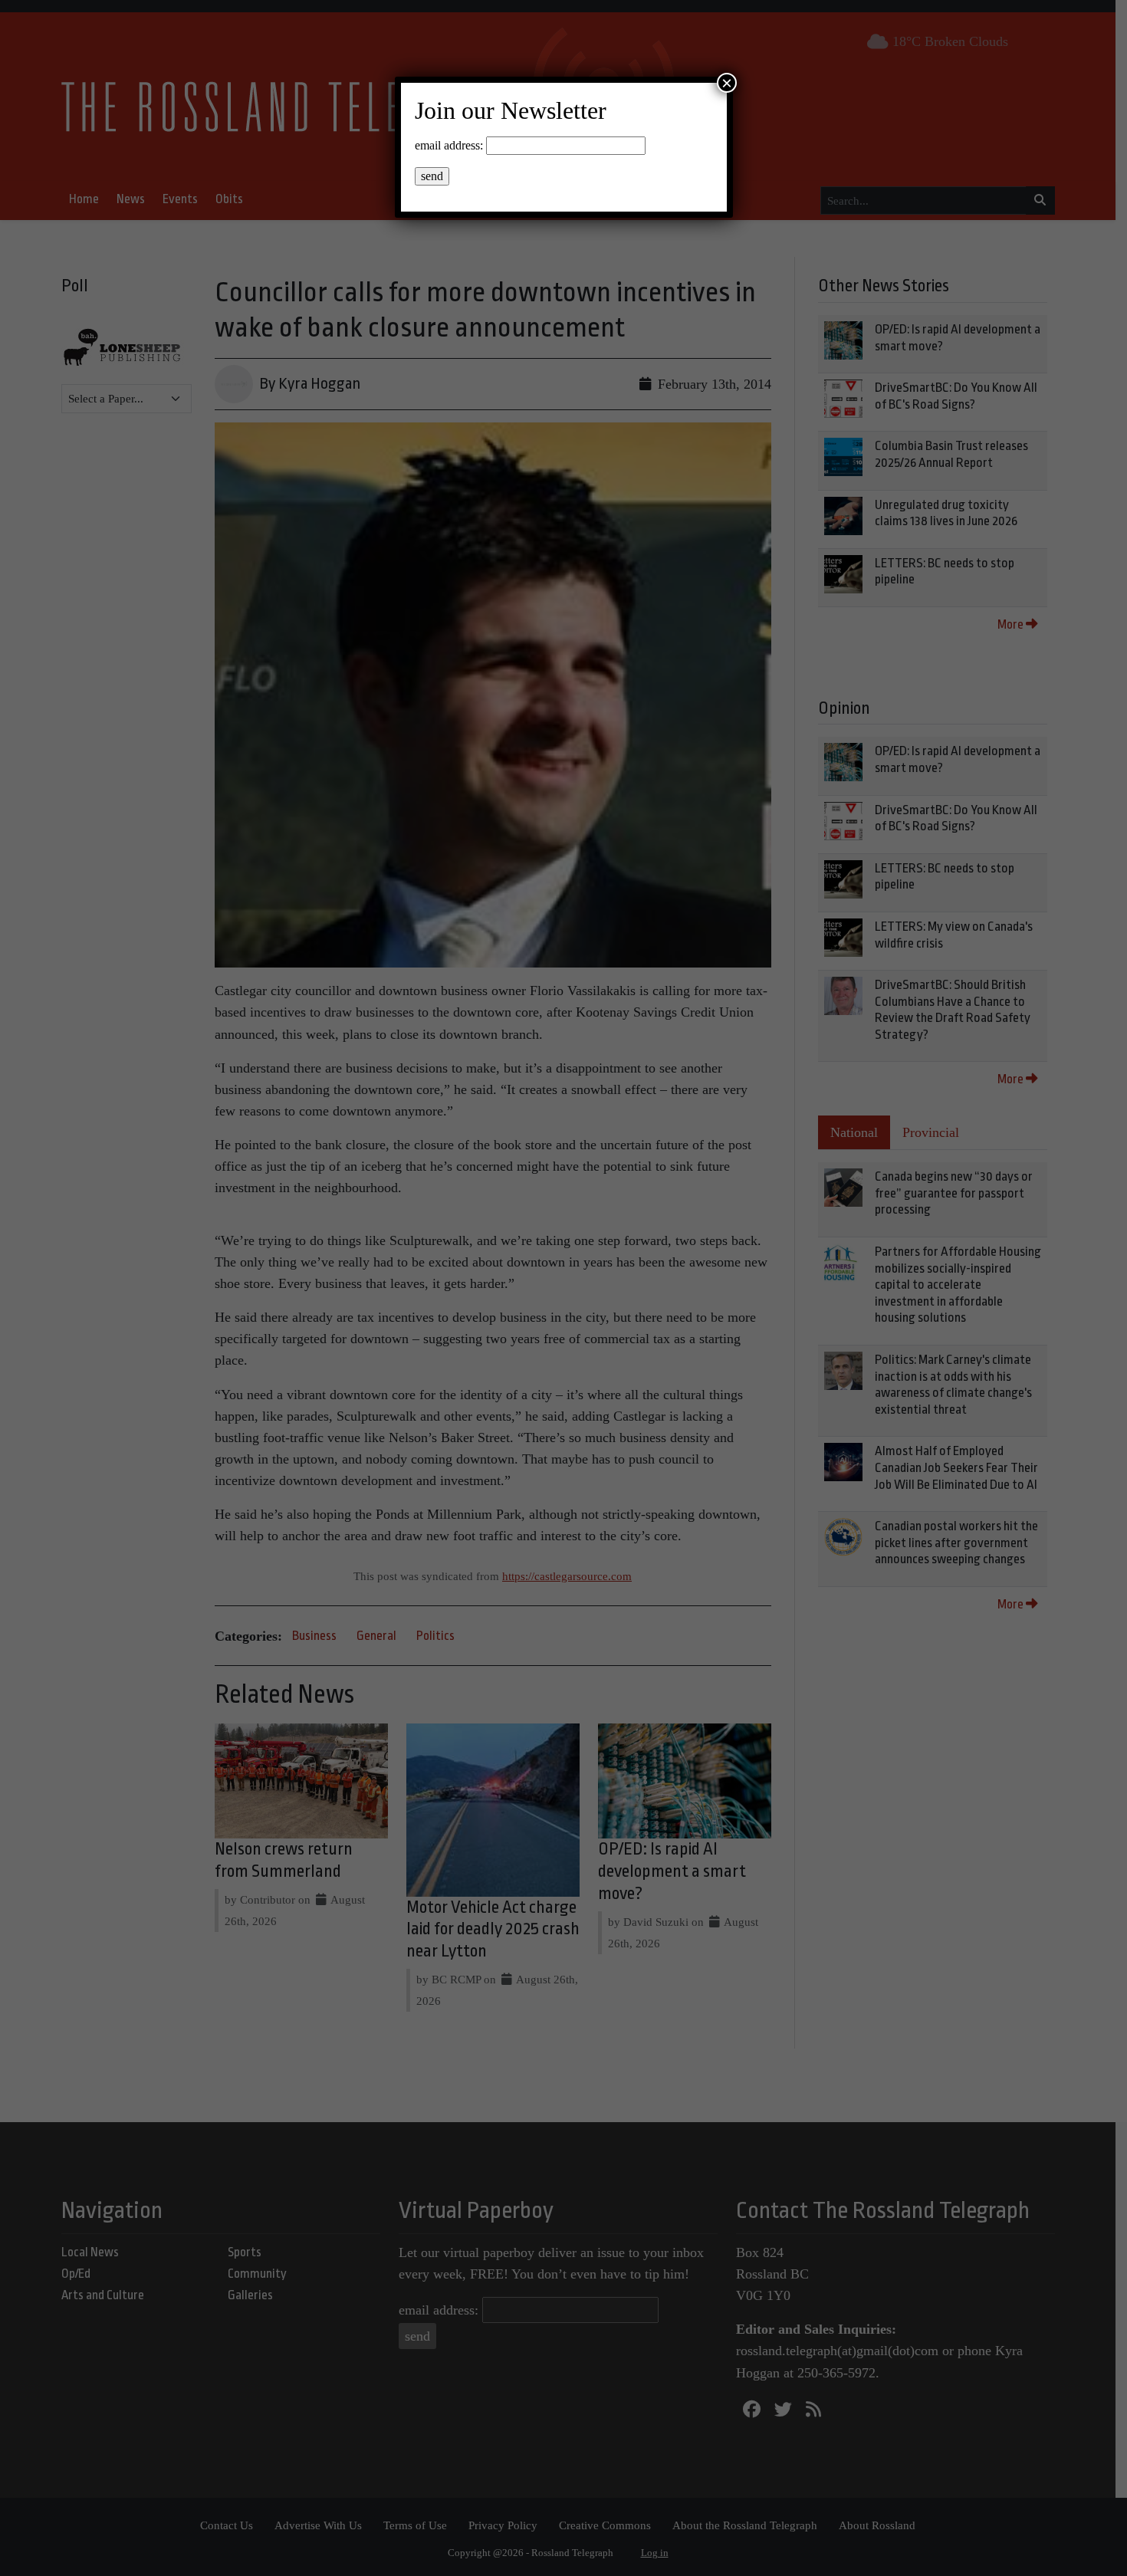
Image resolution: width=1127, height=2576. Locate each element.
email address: (449, 145)
